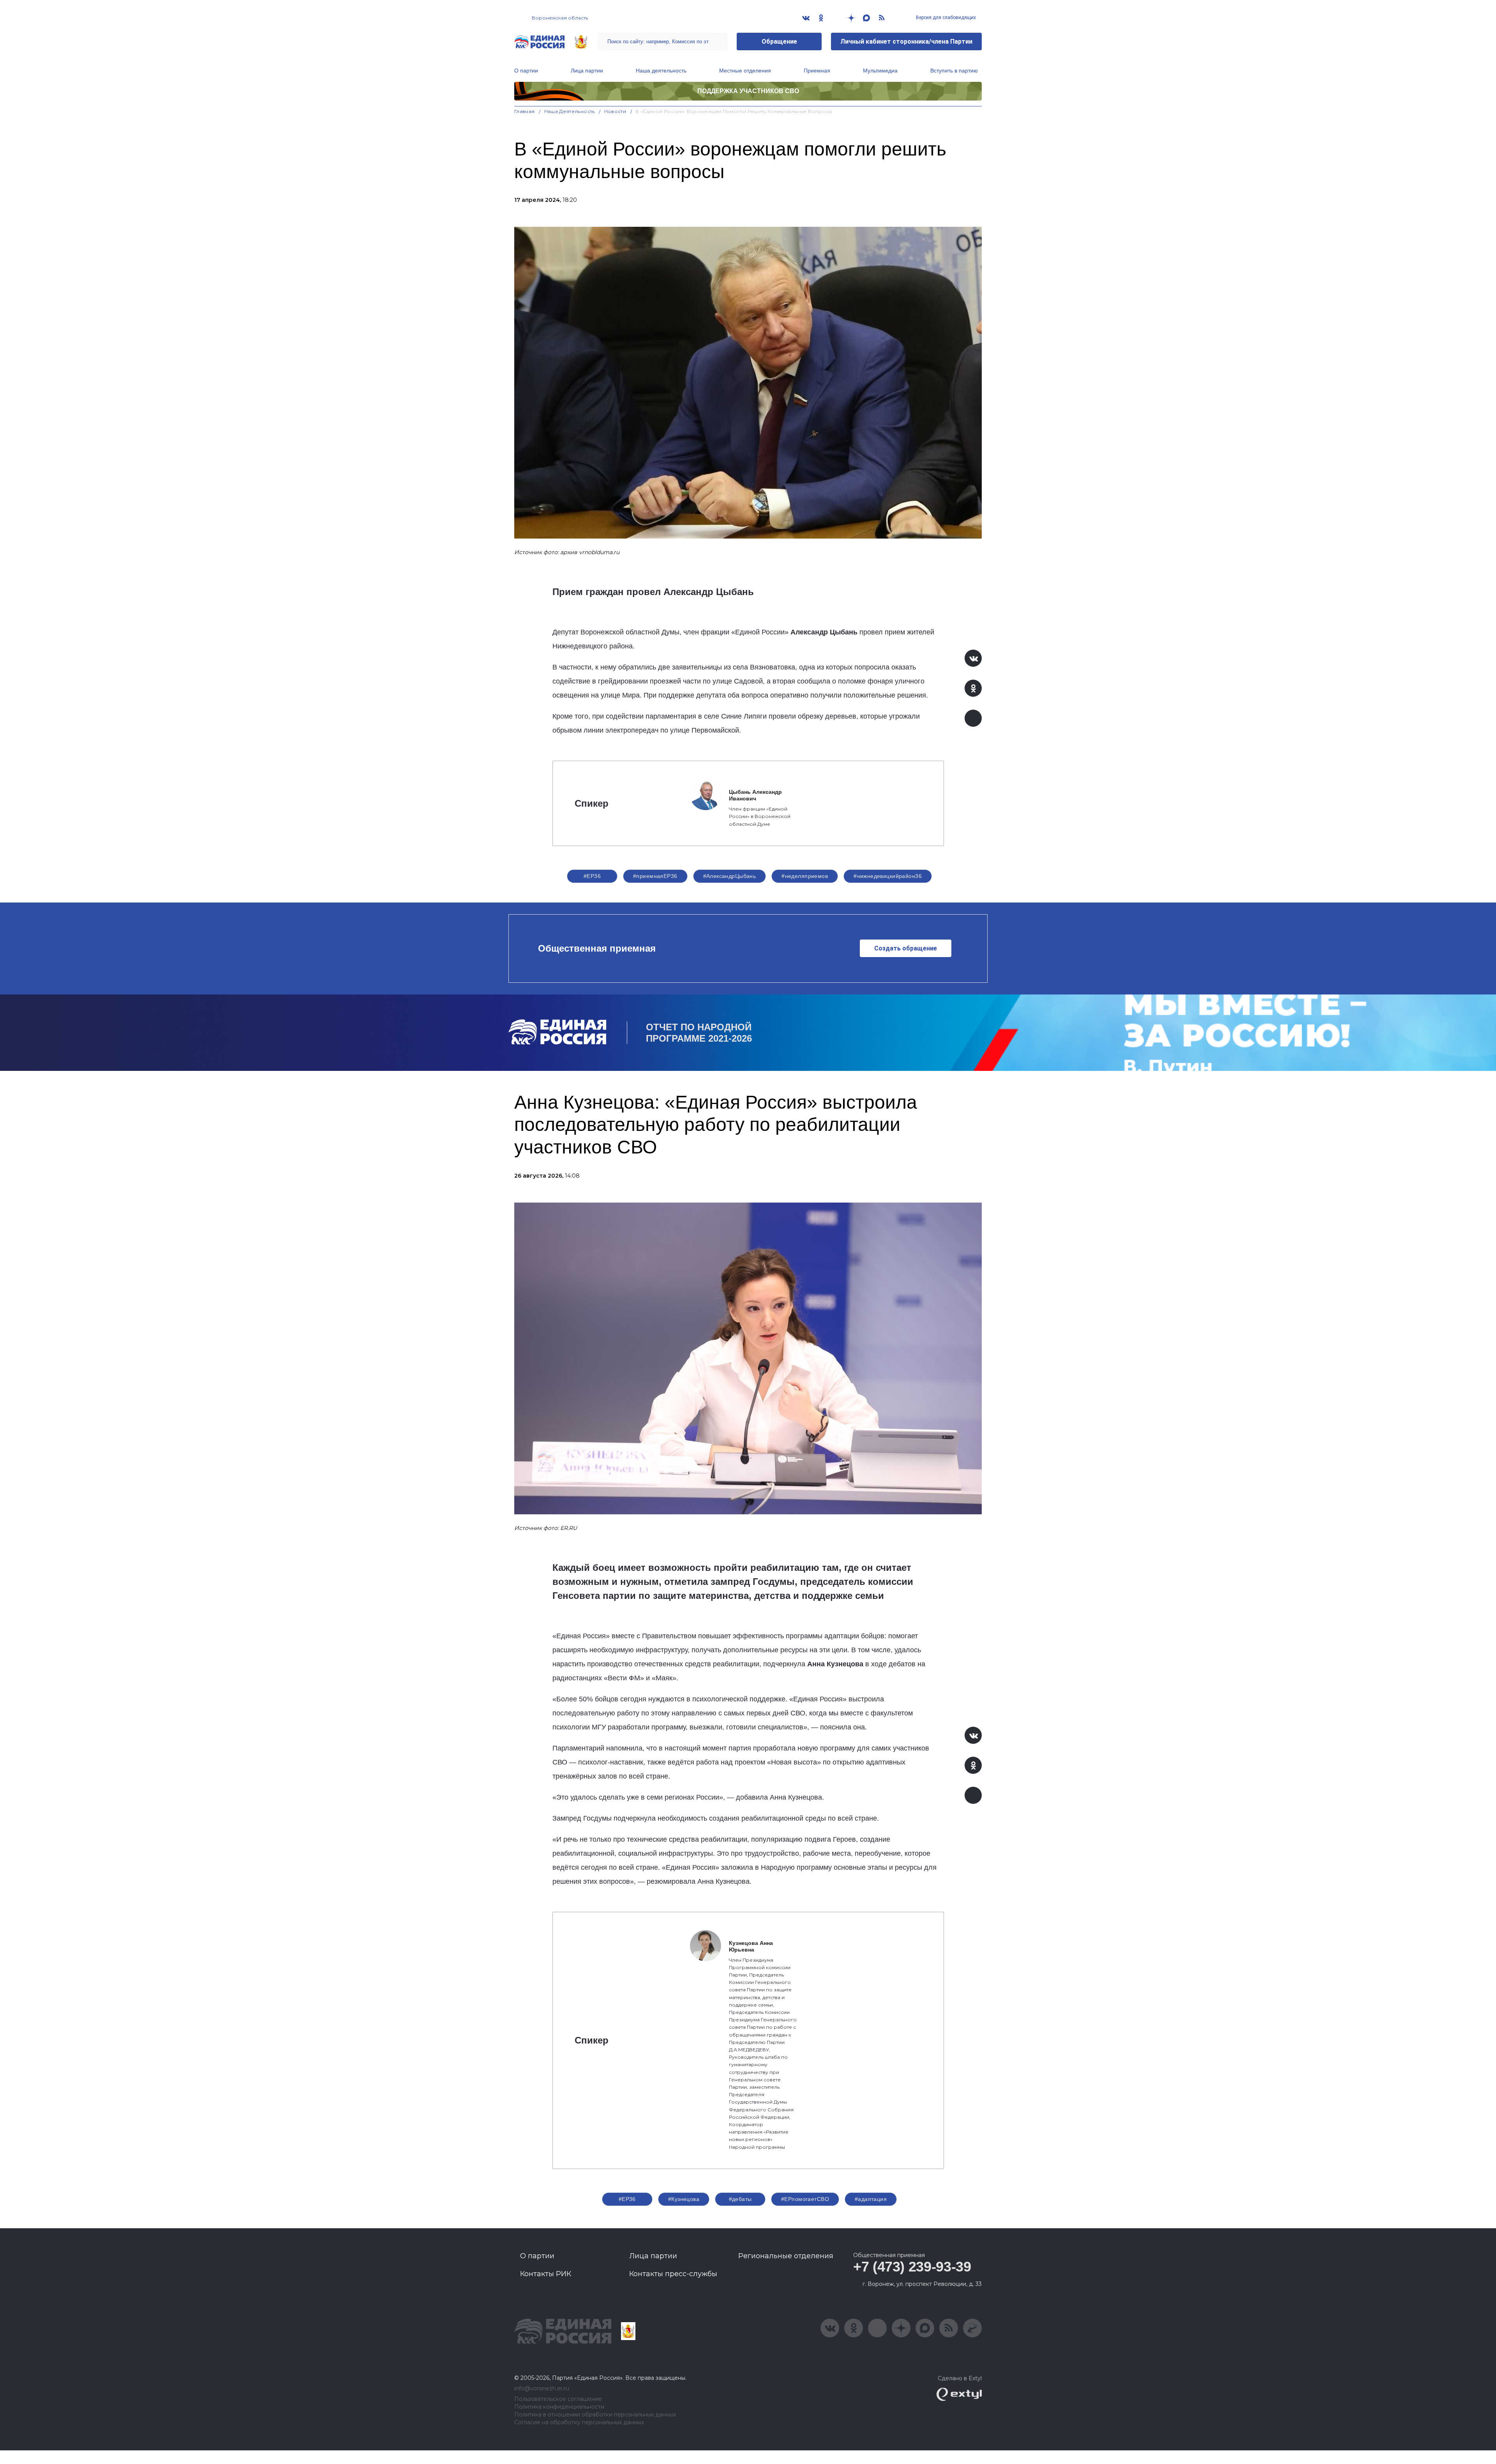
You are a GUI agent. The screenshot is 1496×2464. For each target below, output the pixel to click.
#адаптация (871, 2199)
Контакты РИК (546, 2274)
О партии (526, 71)
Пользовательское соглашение (558, 2399)
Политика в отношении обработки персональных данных (595, 2415)
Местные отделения (745, 71)
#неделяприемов (805, 876)
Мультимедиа (880, 71)
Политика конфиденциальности (559, 2407)
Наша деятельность (661, 71)
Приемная (817, 71)
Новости (615, 111)
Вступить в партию (954, 71)
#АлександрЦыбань (730, 876)
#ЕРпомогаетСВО (805, 2199)
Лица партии (587, 71)
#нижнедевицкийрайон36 (888, 876)
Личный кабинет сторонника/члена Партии (906, 42)
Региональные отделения (786, 2256)
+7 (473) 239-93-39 (912, 2267)
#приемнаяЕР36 (655, 876)
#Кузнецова (684, 2199)
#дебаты (740, 2199)
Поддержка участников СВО (748, 91)
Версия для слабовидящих (945, 18)
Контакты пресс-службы (673, 2274)
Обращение (779, 42)
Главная (525, 111)
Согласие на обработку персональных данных (579, 2422)
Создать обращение (906, 948)
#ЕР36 (592, 876)
